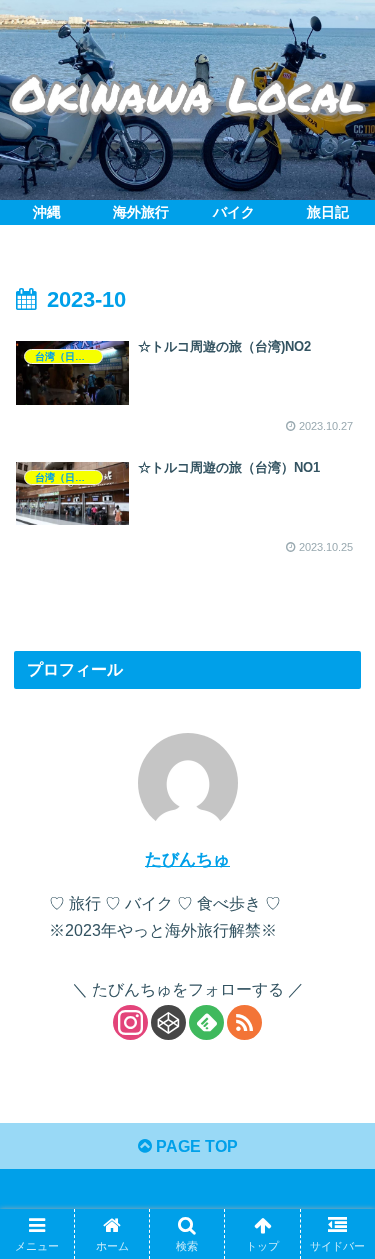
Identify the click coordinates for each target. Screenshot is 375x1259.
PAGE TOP (195, 1146)
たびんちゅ (187, 859)
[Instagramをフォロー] (130, 1022)
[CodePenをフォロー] (168, 1022)
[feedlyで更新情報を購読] (206, 1022)
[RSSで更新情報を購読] (244, 1022)
